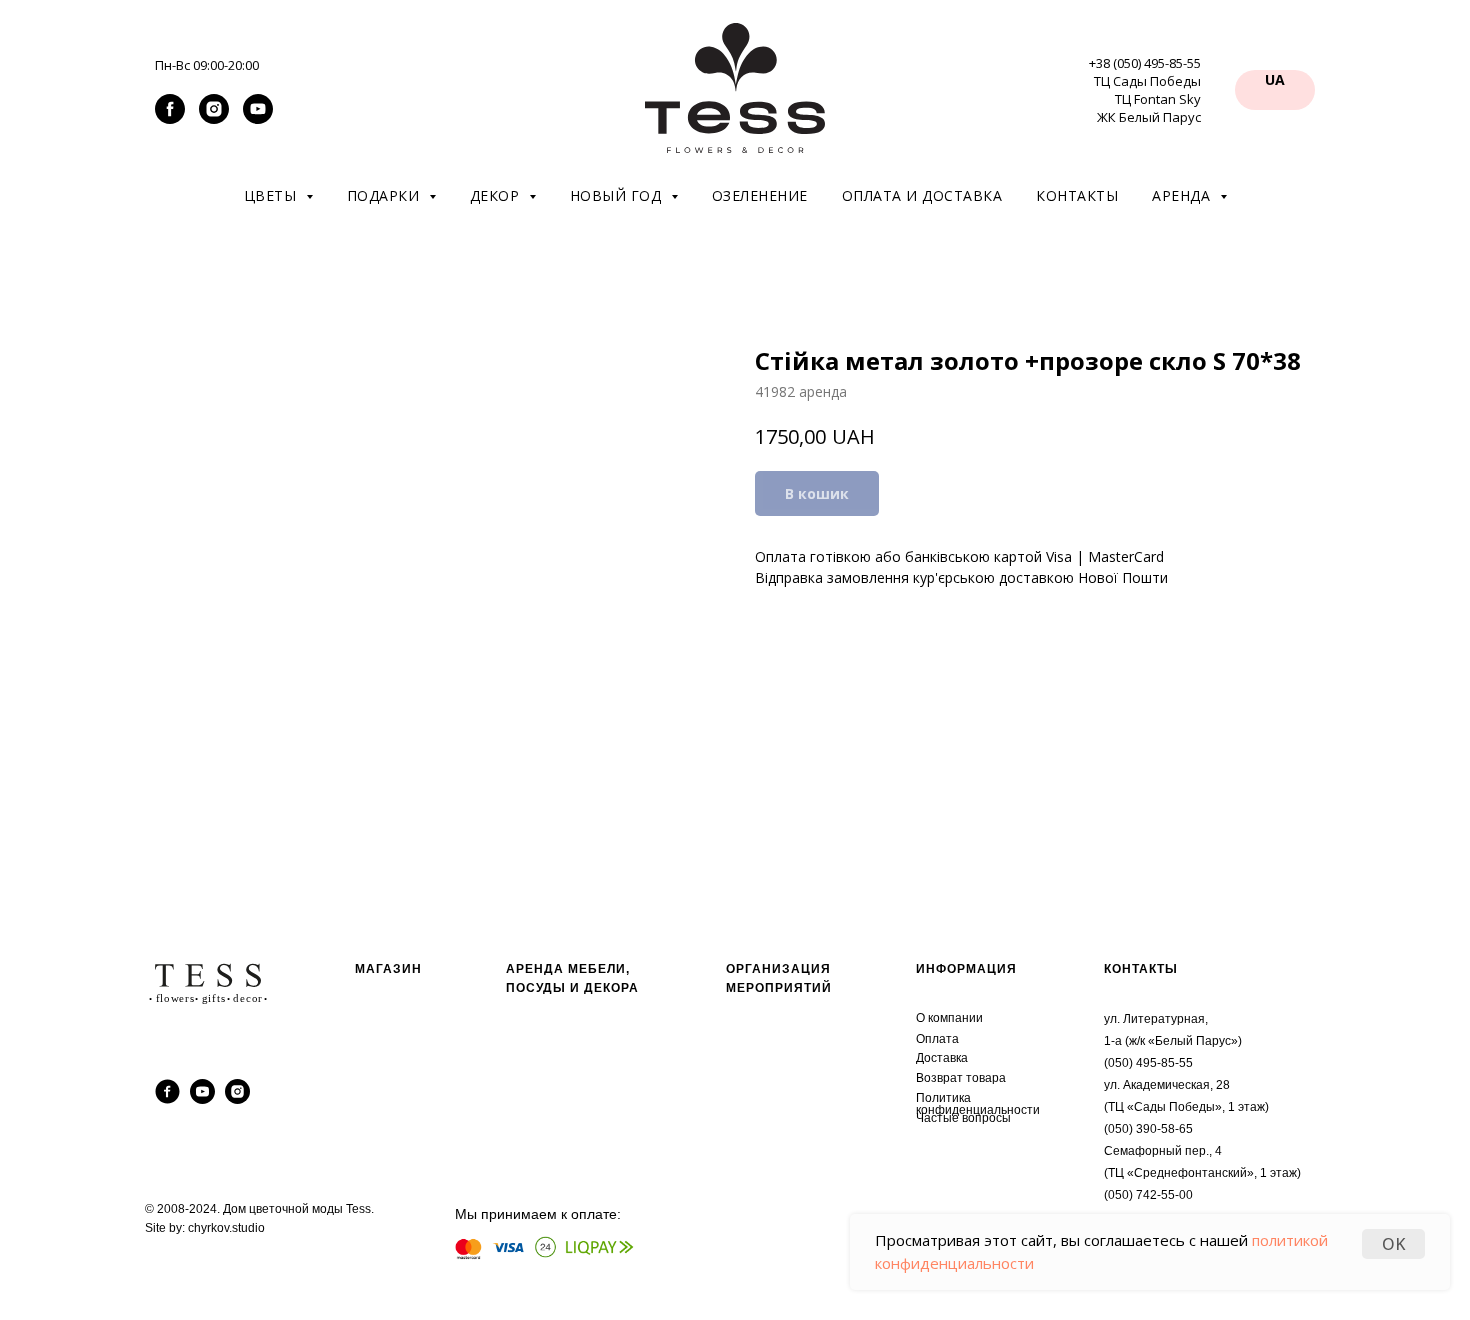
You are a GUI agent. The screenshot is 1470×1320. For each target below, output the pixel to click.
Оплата (937, 1039)
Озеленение (760, 195)
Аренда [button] (1183, 195)
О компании (949, 1018)
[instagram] (214, 118)
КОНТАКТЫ (1141, 969)
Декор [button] (497, 195)
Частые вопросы (963, 1118)
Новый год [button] (618, 195)
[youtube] (258, 118)
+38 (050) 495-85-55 (1145, 63)
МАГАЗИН (388, 969)
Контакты (1077, 195)
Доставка (942, 1058)
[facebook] (170, 118)
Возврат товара (961, 1078)
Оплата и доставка (922, 195)
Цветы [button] (272, 195)
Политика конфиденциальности (978, 1104)
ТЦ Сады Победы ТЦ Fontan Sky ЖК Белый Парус (1147, 99)
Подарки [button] (385, 195)
